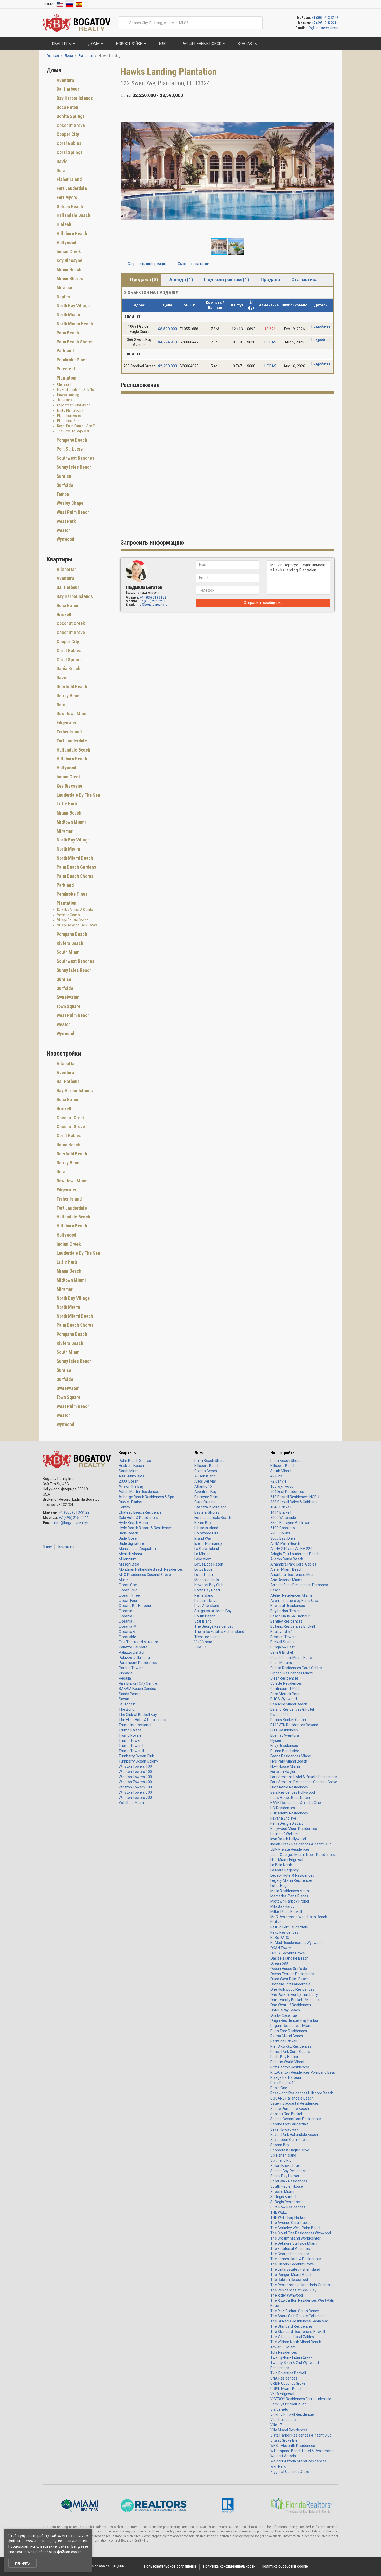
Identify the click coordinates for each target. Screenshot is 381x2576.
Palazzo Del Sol (131, 1652)
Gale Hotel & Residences (138, 1518)
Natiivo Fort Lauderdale (289, 1927)
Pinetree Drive (206, 1601)
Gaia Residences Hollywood (293, 1792)
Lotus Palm (204, 1575)
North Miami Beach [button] (74, 324)
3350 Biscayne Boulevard (291, 1523)
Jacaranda (65, 400)
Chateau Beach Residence (140, 1512)
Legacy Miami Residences (291, 1880)
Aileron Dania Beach (287, 1559)
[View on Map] (214, 83)
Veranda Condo (68, 915)
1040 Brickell (281, 1507)
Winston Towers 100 (135, 1766)
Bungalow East (283, 1647)
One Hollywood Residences (292, 1989)
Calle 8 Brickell (282, 1652)
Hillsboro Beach (131, 1466)
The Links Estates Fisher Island (219, 1632)
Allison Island (205, 1476)
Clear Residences (284, 1678)
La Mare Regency (284, 1870)
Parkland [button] (65, 351)
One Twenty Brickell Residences (296, 2000)
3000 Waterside (283, 1518)
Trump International (135, 1725)
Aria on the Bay (131, 1486)
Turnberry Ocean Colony (138, 1761)
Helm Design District (287, 1823)
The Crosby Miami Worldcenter (295, 2238)
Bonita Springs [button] (70, 116)
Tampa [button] (62, 494)
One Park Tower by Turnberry (294, 1995)
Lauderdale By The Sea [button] (78, 795)
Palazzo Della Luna (134, 1658)
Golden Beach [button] (69, 206)
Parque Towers (131, 1668)
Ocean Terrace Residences (292, 1974)
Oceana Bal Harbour (135, 1606)
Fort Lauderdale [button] (71, 188)
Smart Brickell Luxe (286, 2166)
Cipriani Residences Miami (292, 1673)
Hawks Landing (68, 395)
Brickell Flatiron (131, 1502)
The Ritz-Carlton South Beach (295, 2311)
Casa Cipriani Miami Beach (292, 1658)
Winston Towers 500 (135, 1787)
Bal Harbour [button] (67, 89)
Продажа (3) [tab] (144, 280)
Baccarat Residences (288, 1606)
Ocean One (128, 1585)
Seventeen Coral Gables (290, 2140)
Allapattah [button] (66, 569)
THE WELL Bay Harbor (288, 2217)
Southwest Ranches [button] (75, 458)
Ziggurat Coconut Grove (290, 2472)
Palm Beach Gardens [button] (76, 867)
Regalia (125, 1678)
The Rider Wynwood (287, 2295)
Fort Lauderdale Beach (213, 1518)
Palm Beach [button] (67, 333)
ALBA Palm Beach (285, 1543)
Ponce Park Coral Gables (290, 2052)
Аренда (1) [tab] (181, 280)
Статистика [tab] (305, 280)
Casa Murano (281, 1663)
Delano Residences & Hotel (292, 1709)
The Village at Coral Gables (292, 2337)
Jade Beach (128, 1533)
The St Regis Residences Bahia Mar (299, 2321)
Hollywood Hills (206, 1533)
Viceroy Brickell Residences (292, 2414)
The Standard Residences (291, 2326)
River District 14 (283, 2083)
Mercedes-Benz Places (289, 1896)
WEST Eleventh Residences (293, 2446)
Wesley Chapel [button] (70, 503)
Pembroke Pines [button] (72, 360)
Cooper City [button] (67, 134)
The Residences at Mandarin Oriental (301, 2285)
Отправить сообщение (263, 603)
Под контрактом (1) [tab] (227, 280)
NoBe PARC (280, 1938)
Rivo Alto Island (207, 1606)
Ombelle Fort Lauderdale (290, 1984)
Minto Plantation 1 (70, 410)
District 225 (280, 1715)
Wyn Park (278, 2466)
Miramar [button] (64, 288)
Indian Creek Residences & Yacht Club (301, 1844)
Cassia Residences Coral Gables (296, 1668)
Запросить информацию (147, 264)
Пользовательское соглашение (170, 2566)
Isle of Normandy (208, 1543)
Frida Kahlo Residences (289, 1787)
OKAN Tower (281, 1948)
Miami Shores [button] (69, 279)
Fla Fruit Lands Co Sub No (76, 390)
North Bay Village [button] (73, 306)
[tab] (80, 80)
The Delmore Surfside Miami (294, 2243)
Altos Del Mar (205, 1481)
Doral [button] (61, 170)
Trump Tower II (131, 1746)
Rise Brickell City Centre (138, 1683)
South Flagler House (287, 2186)
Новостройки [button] (129, 44)
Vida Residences (284, 2420)
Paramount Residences (138, 1663)
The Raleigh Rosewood (289, 2280)
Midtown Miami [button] (71, 822)
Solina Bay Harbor (285, 2176)
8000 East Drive (283, 1538)
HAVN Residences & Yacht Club (296, 1803)
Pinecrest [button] (65, 369)
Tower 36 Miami (283, 2347)
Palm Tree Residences (289, 2031)
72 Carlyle (278, 1481)
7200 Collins (280, 1533)
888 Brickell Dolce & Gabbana (294, 1502)
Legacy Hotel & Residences (292, 1875)
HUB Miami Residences (289, 1813)
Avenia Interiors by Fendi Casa (295, 1601)
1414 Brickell (281, 1512)
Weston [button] (63, 530)
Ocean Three (129, 1595)
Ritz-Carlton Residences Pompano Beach (304, 2072)
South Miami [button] (68, 952)
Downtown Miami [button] (72, 714)
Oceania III (127, 1621)
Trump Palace (130, 1730)
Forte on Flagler (283, 1772)
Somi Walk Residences (289, 2181)
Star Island (203, 1621)
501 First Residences (287, 1492)
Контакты (66, 1547)
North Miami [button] (68, 315)
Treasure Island (207, 1637)
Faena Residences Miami (291, 1756)
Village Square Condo (73, 920)
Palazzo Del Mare (133, 1647)
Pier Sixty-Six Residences (291, 2046)
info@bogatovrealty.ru (322, 28)
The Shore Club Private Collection (298, 2316)
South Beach (205, 1616)
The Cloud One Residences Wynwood (301, 2233)
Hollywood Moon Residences (294, 1829)
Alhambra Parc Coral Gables (293, 1564)
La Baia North (281, 1865)
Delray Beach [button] (69, 696)
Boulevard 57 (281, 1632)
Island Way (203, 1538)
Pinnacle (126, 1673)
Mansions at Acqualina (137, 1549)
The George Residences (214, 1626)
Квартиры (128, 1453)
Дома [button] (94, 44)
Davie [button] (61, 161)
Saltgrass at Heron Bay (213, 1611)
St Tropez (127, 1704)
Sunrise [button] (63, 476)
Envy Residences (284, 1746)
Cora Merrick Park (285, 1694)
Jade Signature (131, 1543)
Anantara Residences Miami (293, 1575)
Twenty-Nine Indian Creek (291, 2357)
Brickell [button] (63, 615)
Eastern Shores (207, 1512)
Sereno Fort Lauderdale (290, 2124)
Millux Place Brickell (286, 1912)
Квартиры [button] (62, 44)
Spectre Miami (282, 2192)
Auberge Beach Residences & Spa (146, 1497)
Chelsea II (64, 384)
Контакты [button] (247, 44)
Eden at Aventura (285, 1735)
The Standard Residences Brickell (298, 2332)
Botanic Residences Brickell (293, 1626)
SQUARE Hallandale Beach (292, 2098)
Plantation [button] (66, 378)
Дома (199, 1453)
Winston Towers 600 (135, 1792)
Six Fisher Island (283, 2155)
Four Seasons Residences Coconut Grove (304, 1782)
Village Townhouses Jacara (77, 925)
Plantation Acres (69, 416)
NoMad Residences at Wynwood (297, 1943)
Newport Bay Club (209, 1585)
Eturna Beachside (285, 1751)
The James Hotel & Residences (296, 2259)
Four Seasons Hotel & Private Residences (304, 1777)
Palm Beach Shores (135, 1461)
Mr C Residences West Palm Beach (299, 1917)
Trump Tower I (130, 1740)
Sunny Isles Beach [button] (74, 467)
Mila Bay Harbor (283, 1906)
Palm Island (204, 1595)
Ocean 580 (279, 1963)
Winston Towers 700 (135, 1798)
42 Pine (276, 1476)
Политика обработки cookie (285, 2566)
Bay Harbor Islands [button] (74, 98)
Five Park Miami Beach (289, 1761)
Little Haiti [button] (66, 804)
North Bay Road (207, 1590)
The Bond (127, 1709)
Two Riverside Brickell (288, 2373)
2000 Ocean (129, 1481)
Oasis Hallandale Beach (289, 1958)
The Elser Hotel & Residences (142, 1720)
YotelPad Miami (132, 1803)
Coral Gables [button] (68, 143)
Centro (124, 1507)
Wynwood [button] (65, 539)
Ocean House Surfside (289, 1969)
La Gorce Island (207, 1549)
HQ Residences (283, 1808)
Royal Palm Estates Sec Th (77, 426)
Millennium (128, 1559)
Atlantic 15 (203, 1486)
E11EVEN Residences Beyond (294, 1725)
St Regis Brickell (283, 2197)
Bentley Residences (286, 1621)
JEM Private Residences (290, 1849)
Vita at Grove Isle (284, 2440)
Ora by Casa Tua (284, 2015)
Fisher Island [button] (69, 179)
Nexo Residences (284, 1932)
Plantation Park (68, 421)
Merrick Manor (130, 1554)
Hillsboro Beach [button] (71, 233)
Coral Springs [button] (69, 152)
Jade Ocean (129, 1538)
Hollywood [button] (66, 243)
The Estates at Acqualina (291, 2249)
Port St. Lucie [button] (69, 449)
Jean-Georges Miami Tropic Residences (303, 1855)
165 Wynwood (282, 1486)
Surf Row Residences (288, 2207)
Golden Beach (206, 1471)
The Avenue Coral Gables (291, 2223)
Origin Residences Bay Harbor (294, 2020)
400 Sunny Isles (131, 1476)
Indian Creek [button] (68, 252)
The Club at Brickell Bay (138, 1715)
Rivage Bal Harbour (286, 2077)
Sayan (124, 1699)
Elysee (276, 1740)
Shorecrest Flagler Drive (290, 2150)
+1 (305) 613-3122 (325, 18)
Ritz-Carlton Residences (290, 2067)
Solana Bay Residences (289, 2171)
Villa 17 (200, 1647)
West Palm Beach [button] (73, 512)
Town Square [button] (68, 1006)
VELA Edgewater (284, 2394)
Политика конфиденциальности (229, 2566)
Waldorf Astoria (283, 2456)
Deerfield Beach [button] (71, 687)
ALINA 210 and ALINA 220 (291, 1549)
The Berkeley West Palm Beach (296, 2228)
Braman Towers (283, 1637)
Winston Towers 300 (135, 1777)
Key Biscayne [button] (69, 260)
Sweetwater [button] (67, 997)
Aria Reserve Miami (286, 1580)
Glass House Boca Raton (290, 1798)
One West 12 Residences (291, 2005)
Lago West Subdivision (74, 405)
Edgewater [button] (66, 723)
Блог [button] (163, 44)
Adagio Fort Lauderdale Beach (295, 1554)
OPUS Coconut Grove (288, 1953)
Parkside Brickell (284, 2041)
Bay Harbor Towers (286, 1611)
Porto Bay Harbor (284, 2057)
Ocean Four (128, 1601)
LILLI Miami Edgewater (289, 1860)
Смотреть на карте (193, 264)
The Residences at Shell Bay (293, 2290)
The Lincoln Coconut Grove (292, 2264)
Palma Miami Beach (287, 2036)
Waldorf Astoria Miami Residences (298, 2461)
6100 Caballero (283, 1528)
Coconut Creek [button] (70, 623)
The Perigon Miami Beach (291, 2275)
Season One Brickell (287, 2114)
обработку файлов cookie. (60, 2552)
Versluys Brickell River (288, 2404)
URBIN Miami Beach (286, 2389)
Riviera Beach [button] (69, 943)
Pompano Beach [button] (71, 440)
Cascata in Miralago (210, 1507)
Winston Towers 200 (135, 1772)
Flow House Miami (285, 1766)
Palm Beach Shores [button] (75, 342)
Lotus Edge (203, 1569)
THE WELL (278, 2212)
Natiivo (276, 1922)
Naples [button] (63, 297)
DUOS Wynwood (284, 1699)
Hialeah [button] (63, 224)
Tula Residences (284, 2352)
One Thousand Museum (138, 1642)
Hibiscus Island (206, 1528)
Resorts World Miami (287, 2062)
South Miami (129, 1471)
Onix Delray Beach (285, 2010)
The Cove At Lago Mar (73, 431)
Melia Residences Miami (290, 1891)
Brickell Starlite (283, 1642)
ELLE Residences (284, 1730)
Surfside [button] (64, 485)
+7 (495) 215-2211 (325, 23)
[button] (330, 109)
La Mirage (202, 1554)
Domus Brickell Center (288, 1720)
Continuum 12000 (285, 1689)
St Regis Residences (287, 2202)
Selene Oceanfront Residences (296, 2119)
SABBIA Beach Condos (137, 1689)
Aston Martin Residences (139, 1492)
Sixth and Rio (281, 2160)
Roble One (279, 2088)
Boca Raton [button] (67, 107)
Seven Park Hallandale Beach (294, 2135)
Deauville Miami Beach (289, 1704)
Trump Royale (130, 1735)
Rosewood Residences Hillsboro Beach (302, 2093)
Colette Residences (286, 1683)
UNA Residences (284, 2378)
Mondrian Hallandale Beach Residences (151, 1569)
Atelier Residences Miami (291, 1595)
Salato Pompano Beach (290, 2109)
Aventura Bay (206, 1492)
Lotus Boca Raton (209, 1564)
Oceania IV (127, 1626)
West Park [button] (66, 521)
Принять (22, 2563)
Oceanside (127, 1637)
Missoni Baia (129, 1564)
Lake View (203, 1559)
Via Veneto (203, 1642)
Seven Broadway (284, 2129)
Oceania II (127, 1616)
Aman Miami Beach (286, 1569)
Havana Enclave (283, 1818)
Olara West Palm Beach (290, 1979)
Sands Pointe (130, 1694)
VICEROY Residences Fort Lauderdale (301, 2399)
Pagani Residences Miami (291, 2026)
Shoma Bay (280, 2145)
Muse (123, 1580)
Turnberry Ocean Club (136, 1756)
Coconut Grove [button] (70, 125)
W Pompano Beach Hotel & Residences (302, 2451)
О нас (47, 1547)
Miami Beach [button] (68, 269)
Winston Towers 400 (135, 1782)
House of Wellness (285, 1834)
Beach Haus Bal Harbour (290, 1616)
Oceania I (126, 1611)
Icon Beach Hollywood (288, 1839)
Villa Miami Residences (289, 2430)
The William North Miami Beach (296, 2342)
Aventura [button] (65, 80)
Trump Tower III (131, 1751)
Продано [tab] (270, 280)
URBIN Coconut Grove (288, 2383)
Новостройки (282, 1453)
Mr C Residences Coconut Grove (145, 1575)
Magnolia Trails (207, 1580)
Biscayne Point (206, 1497)
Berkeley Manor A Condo (75, 910)
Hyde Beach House (134, 1523)
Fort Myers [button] (66, 197)
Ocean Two (128, 1590)
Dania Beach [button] (68, 668)
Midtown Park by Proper (290, 1901)
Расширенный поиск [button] (202, 44)
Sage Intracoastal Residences (295, 2103)
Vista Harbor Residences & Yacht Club (301, 2435)
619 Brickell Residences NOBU (295, 1497)
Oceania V (127, 1632)
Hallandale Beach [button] (73, 215)
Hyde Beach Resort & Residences (146, 1528)
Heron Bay (203, 1523)
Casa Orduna (205, 1502)
